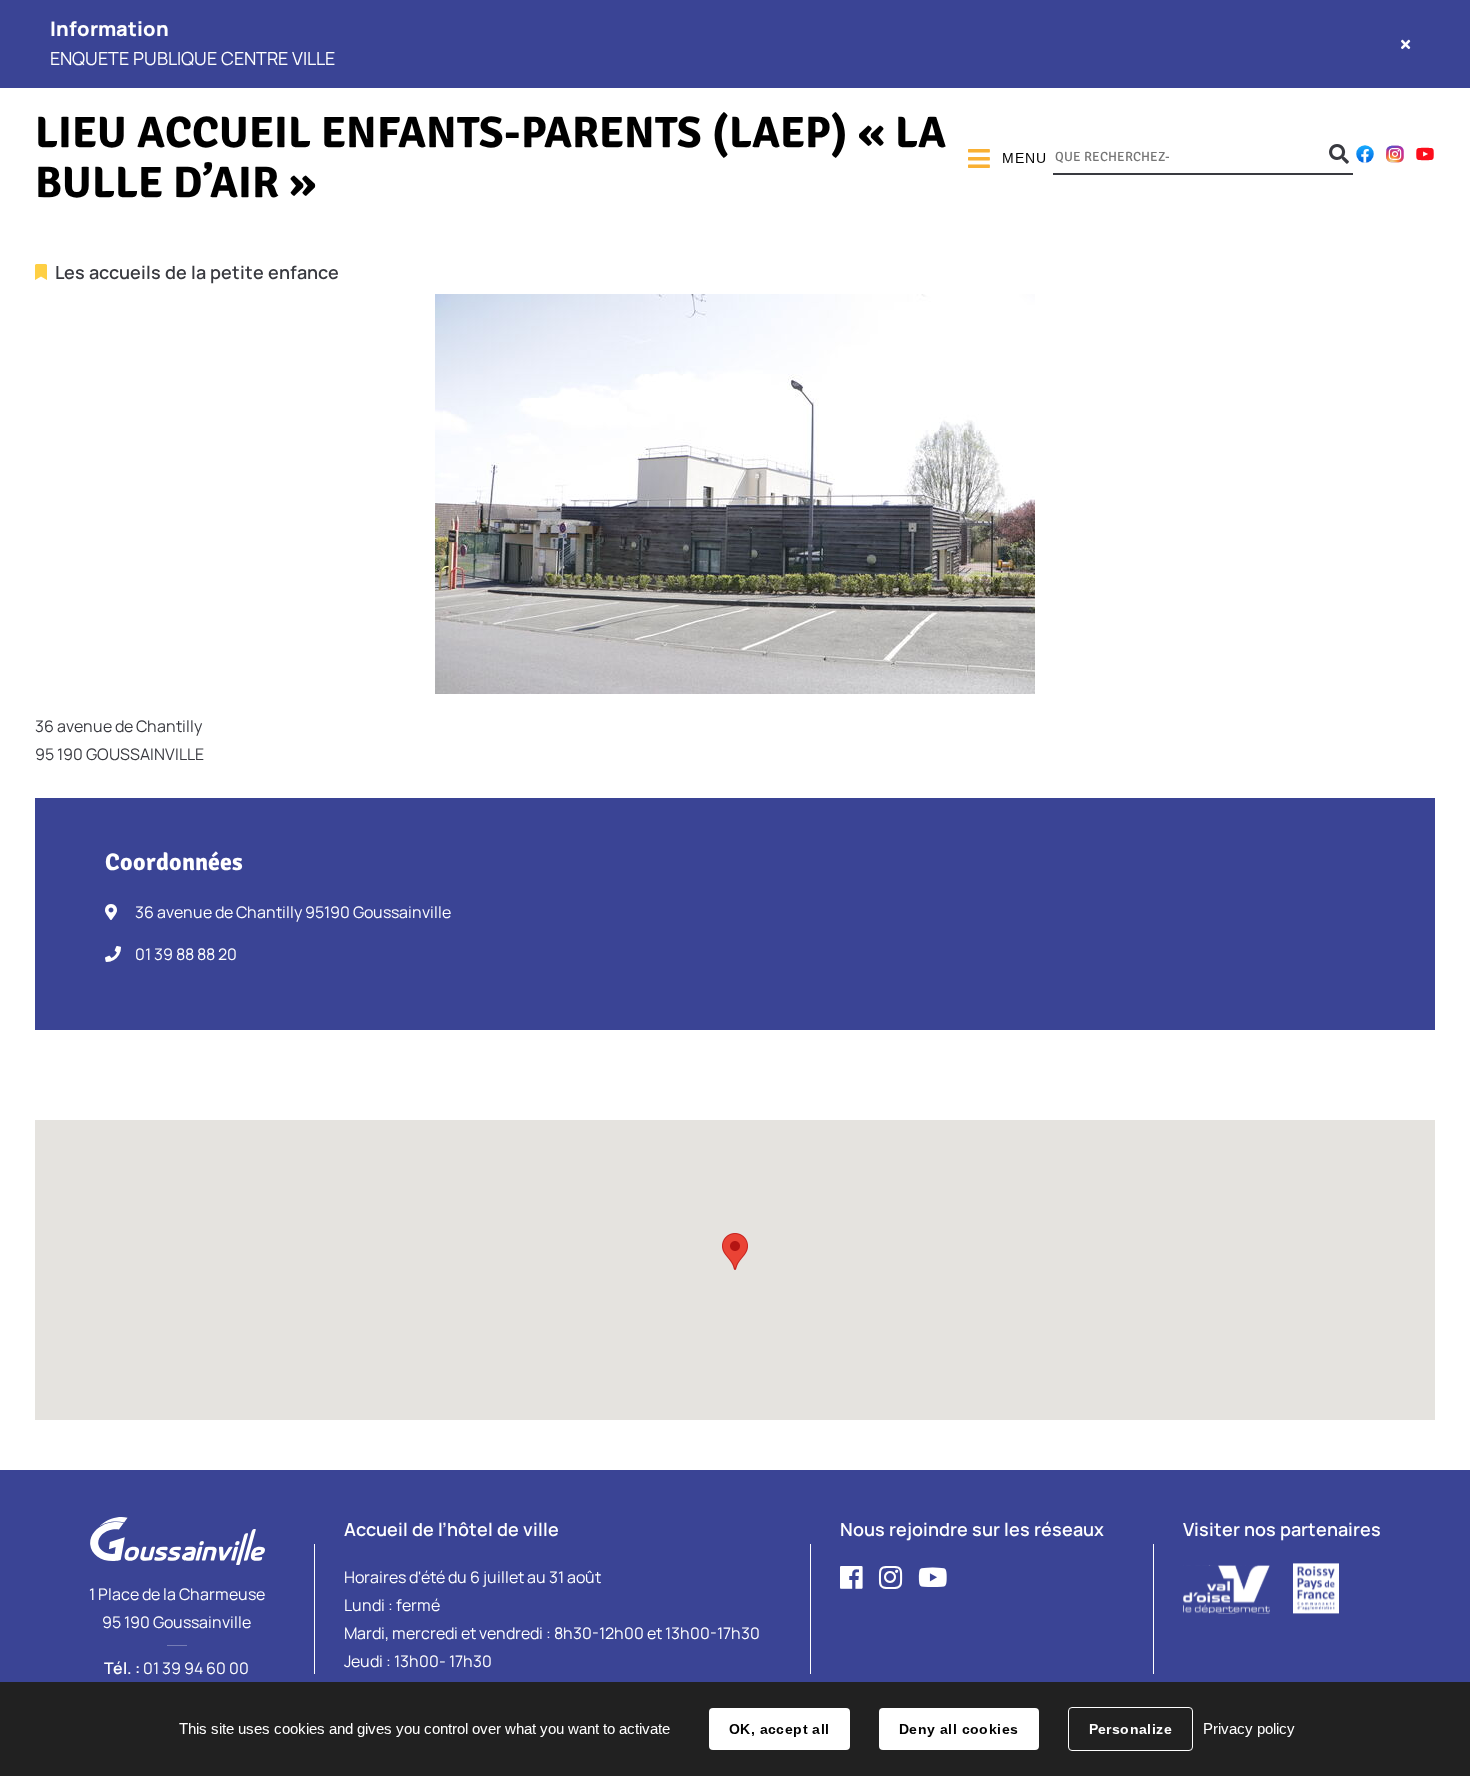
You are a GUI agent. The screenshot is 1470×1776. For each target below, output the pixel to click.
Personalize (1131, 1729)
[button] (735, 1251)
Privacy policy (1249, 1728)
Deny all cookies (959, 1729)
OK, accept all (779, 1729)
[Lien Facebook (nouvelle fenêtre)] (1365, 158)
